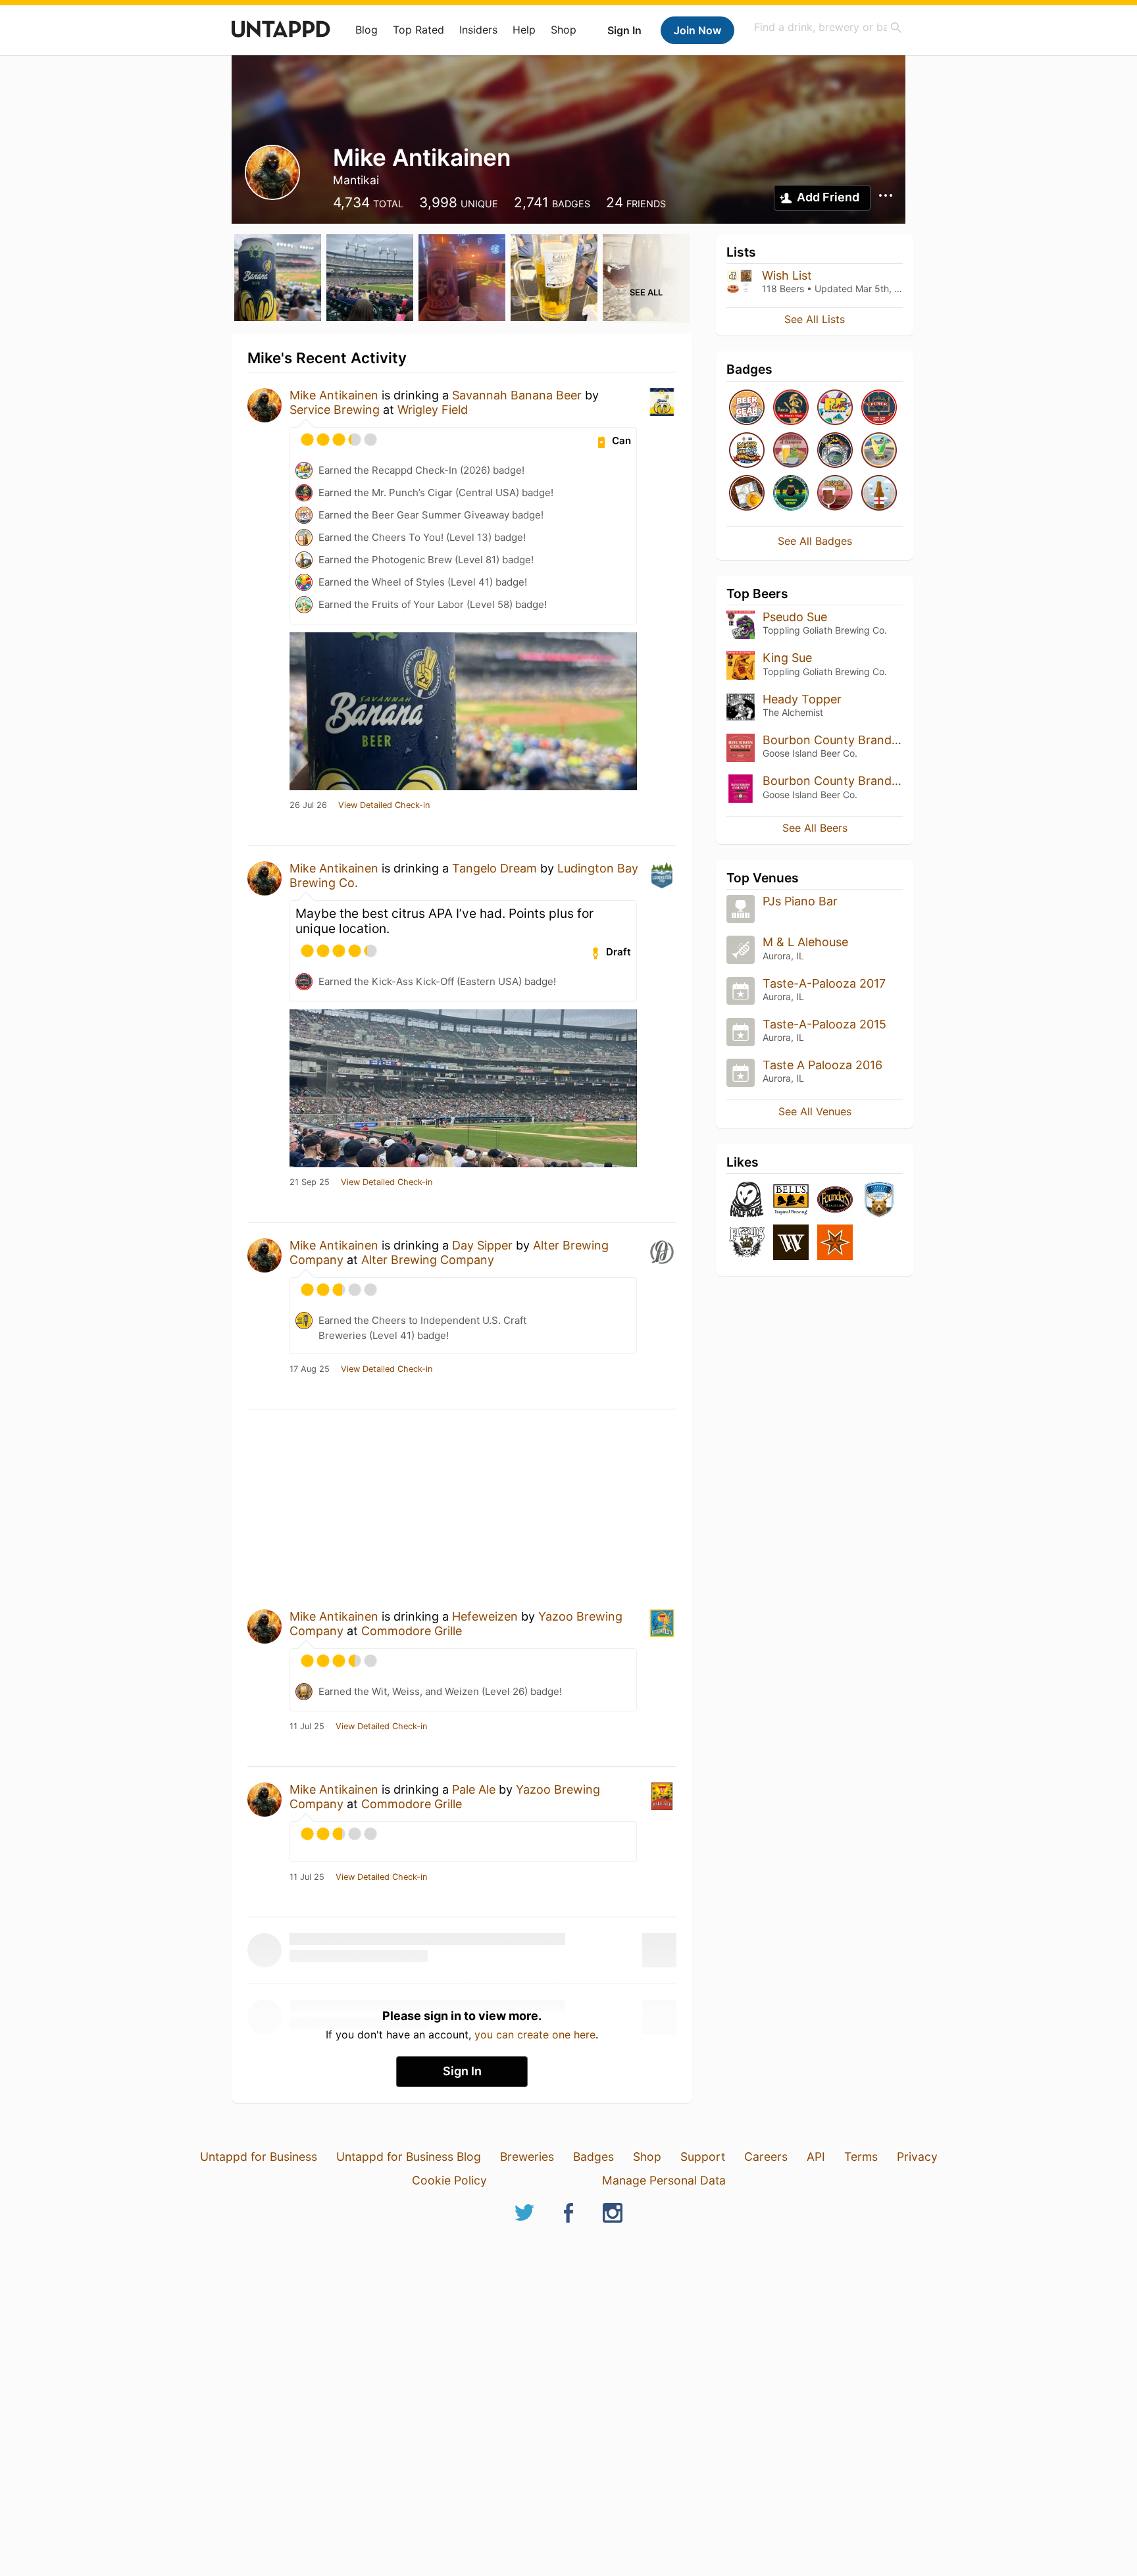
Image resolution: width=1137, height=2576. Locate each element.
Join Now (697, 30)
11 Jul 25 (307, 1727)
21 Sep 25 (310, 1182)
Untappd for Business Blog (409, 2157)
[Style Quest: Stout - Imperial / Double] (791, 494)
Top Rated (418, 30)
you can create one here (535, 2034)
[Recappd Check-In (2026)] (835, 408)
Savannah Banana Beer (517, 395)
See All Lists (815, 319)
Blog (366, 30)
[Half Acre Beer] (747, 1200)
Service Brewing (335, 410)
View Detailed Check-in (384, 805)
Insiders (478, 30)
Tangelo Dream (494, 868)
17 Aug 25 (310, 1369)
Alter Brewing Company (428, 1260)
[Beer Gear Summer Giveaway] (747, 408)
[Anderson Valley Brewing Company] (879, 1200)
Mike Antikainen (334, 395)
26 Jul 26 (308, 805)
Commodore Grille (412, 1631)
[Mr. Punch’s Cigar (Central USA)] (791, 408)
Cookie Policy (449, 2180)
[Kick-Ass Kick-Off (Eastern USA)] (879, 408)
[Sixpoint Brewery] (835, 1243)
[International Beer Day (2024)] (835, 451)
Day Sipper (482, 1245)
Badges (594, 2157)
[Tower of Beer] (879, 494)
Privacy (917, 2157)
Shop (564, 30)
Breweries (527, 2157)
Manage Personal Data (664, 2180)
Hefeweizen (485, 1616)
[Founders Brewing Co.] (835, 1200)
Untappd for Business (259, 2157)
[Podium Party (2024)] (747, 494)
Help (524, 30)
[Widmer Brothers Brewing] (791, 1243)
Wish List (787, 275)
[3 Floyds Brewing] (747, 1243)
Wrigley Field (433, 410)
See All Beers (815, 828)
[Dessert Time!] (835, 494)
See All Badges (815, 541)
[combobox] (828, 27)
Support (703, 2157)
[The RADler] (879, 451)
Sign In (624, 30)
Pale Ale (474, 1789)
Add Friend (828, 197)
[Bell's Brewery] (791, 1200)
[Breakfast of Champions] (791, 451)
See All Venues (815, 1111)
